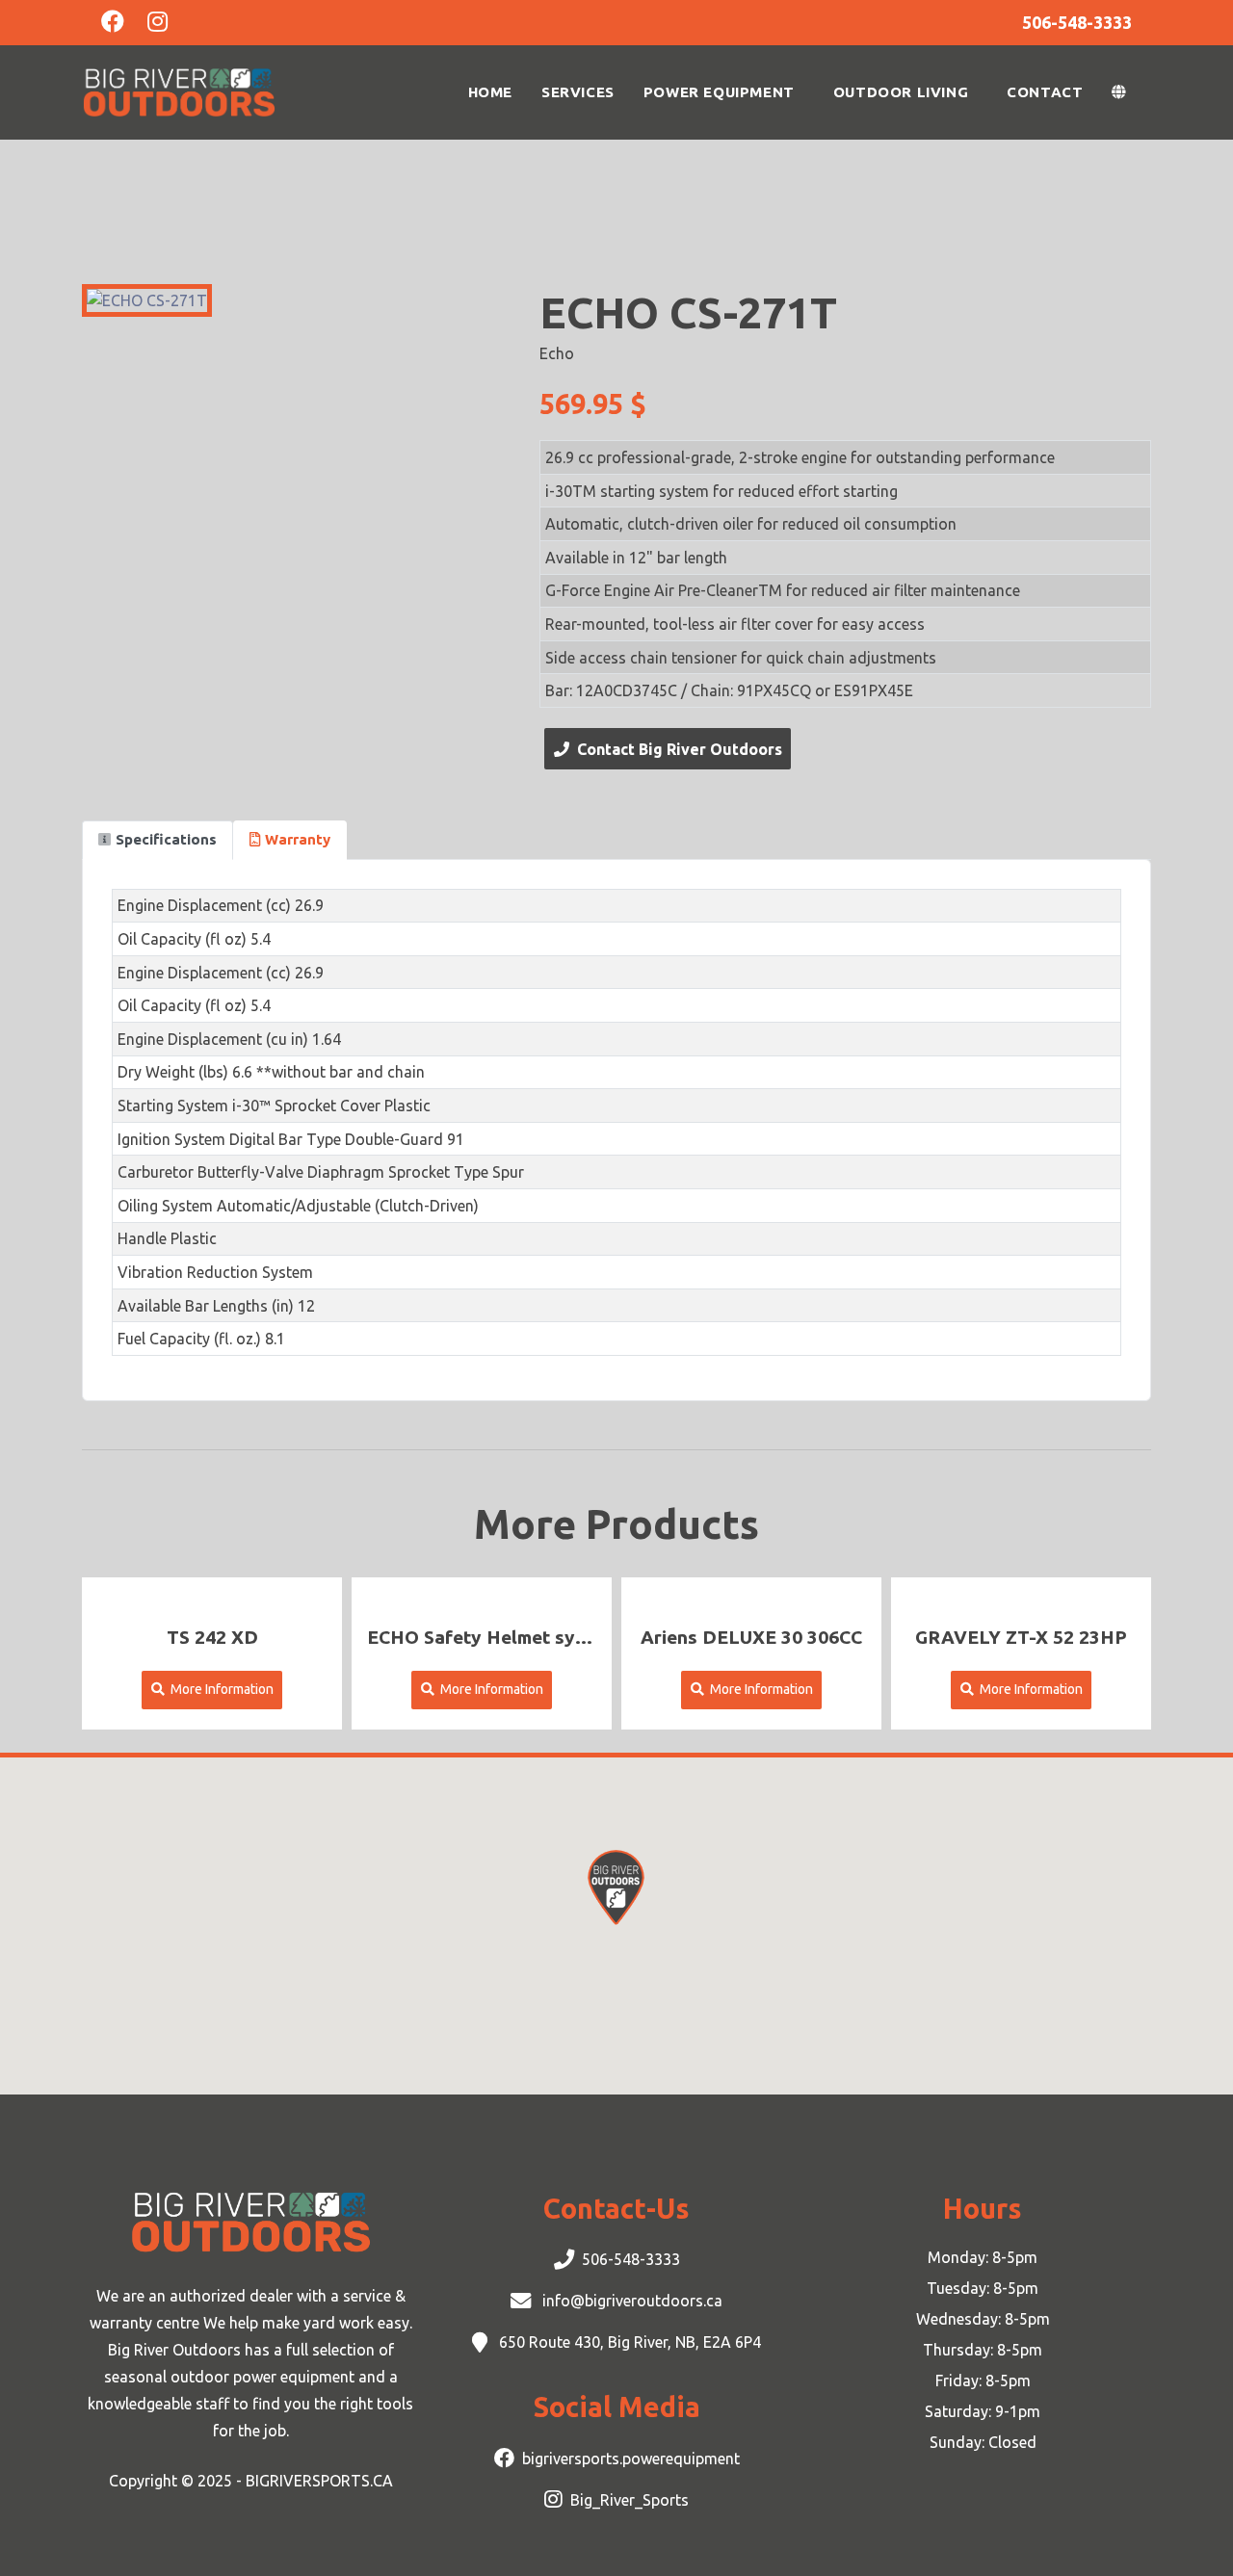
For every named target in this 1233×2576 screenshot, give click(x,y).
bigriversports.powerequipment (631, 2459)
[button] (1124, 92)
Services (578, 92)
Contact (1045, 92)
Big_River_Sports (630, 2500)
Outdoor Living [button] (901, 92)
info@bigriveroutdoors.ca (630, 2301)
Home (490, 92)
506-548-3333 (631, 2259)
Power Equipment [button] (719, 92)
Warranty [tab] (298, 839)
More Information (219, 1689)
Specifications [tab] (166, 839)
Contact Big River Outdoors (676, 749)
